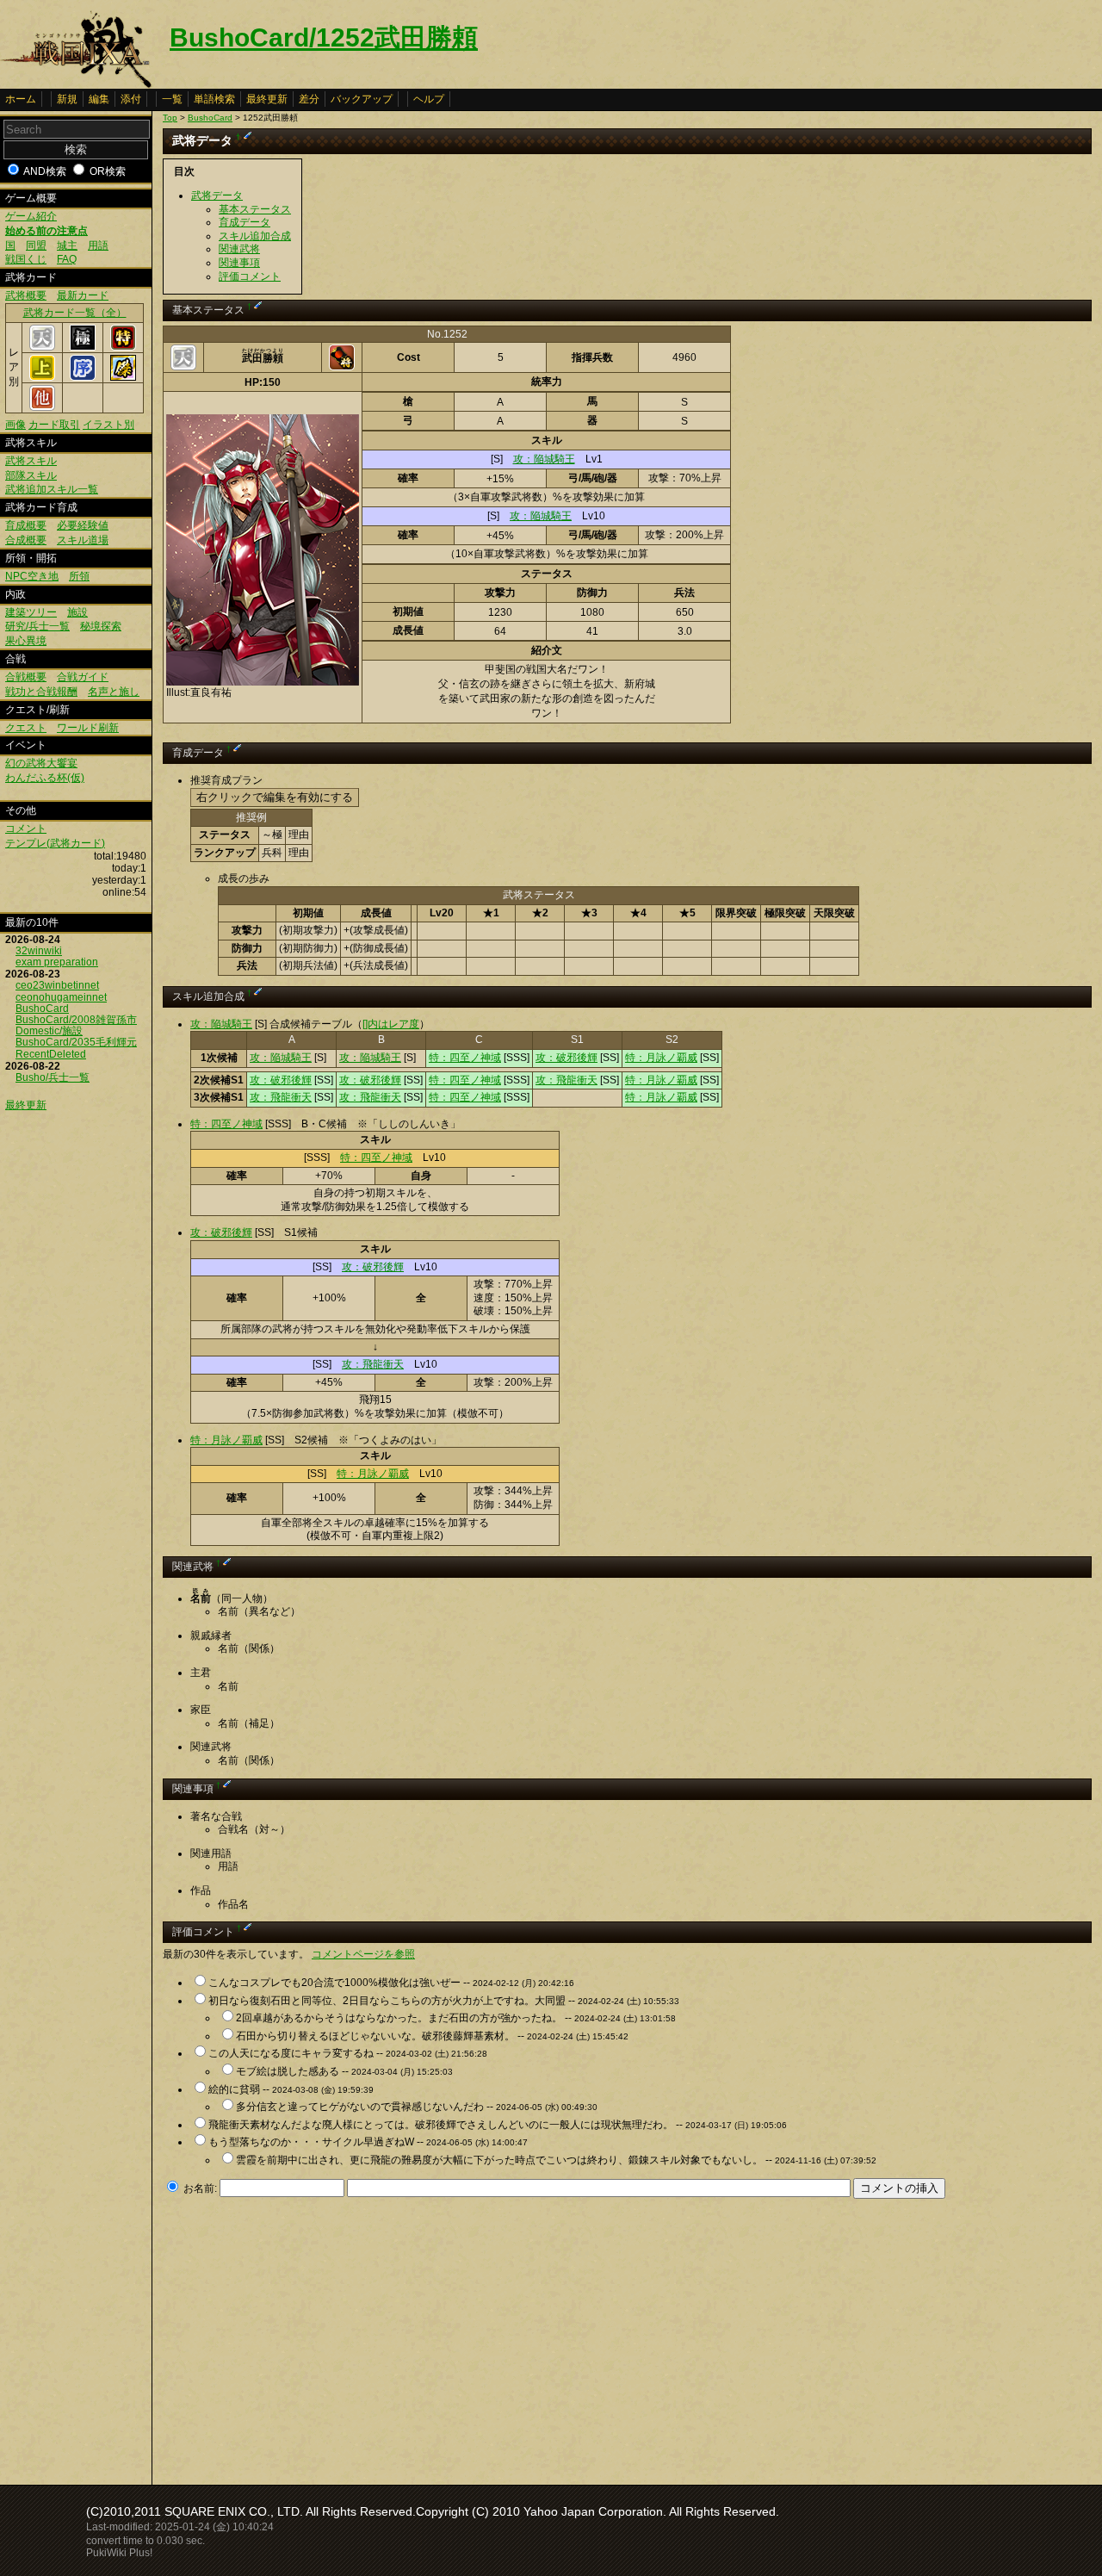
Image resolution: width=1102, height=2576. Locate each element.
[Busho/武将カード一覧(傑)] (123, 377)
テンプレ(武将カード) (55, 843)
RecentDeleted (51, 1054)
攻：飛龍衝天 (566, 1080)
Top (170, 118)
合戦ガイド (83, 677)
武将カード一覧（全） (75, 313)
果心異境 (26, 641)
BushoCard (42, 1009)
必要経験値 (83, 525)
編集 (99, 99)
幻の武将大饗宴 (41, 763)
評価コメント (250, 276)
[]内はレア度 (391, 1024)
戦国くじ (26, 259)
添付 (131, 99)
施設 (77, 612)
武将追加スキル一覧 (52, 489)
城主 (67, 245)
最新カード (83, 295)
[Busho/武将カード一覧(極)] (83, 347)
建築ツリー (31, 612)
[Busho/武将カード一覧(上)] (42, 377)
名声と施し (114, 692)
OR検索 (108, 171)
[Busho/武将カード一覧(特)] (123, 347)
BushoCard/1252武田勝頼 (324, 37)
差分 (309, 99)
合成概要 (26, 540)
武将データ (217, 196)
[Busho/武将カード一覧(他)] (42, 407)
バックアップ (362, 99)
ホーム (21, 99)
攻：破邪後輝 (566, 1058)
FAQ (67, 259)
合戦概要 (26, 677)
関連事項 (239, 263)
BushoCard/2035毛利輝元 (76, 1042)
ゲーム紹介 (31, 216)
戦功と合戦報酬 (41, 692)
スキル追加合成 (255, 236)
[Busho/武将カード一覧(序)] (83, 377)
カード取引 (54, 425)
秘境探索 (101, 626)
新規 (67, 99)
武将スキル (31, 461)
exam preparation (57, 962)
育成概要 (26, 525)
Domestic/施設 (49, 1031)
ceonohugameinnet (61, 997)
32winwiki (39, 951)
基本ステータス (255, 209)
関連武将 (239, 249)
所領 (79, 576)
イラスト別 (108, 425)
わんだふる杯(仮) (45, 778)
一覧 (172, 99)
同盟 (36, 245)
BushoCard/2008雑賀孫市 (76, 1020)
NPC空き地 (32, 576)
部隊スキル (31, 475)
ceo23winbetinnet (57, 985)
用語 (98, 245)
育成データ (245, 222)
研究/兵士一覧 (37, 626)
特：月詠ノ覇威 (661, 1058)
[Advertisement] (307, 2337)
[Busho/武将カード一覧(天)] (42, 347)
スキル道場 (83, 540)
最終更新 (267, 99)
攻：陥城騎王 (544, 459)
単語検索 (214, 99)
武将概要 (26, 295)
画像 (15, 425)
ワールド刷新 (88, 728)
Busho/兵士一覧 (53, 1077)
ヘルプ (429, 99)
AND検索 (45, 171)
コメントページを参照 (363, 1954)
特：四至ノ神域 (465, 1058)
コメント (26, 829)
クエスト (26, 728)
